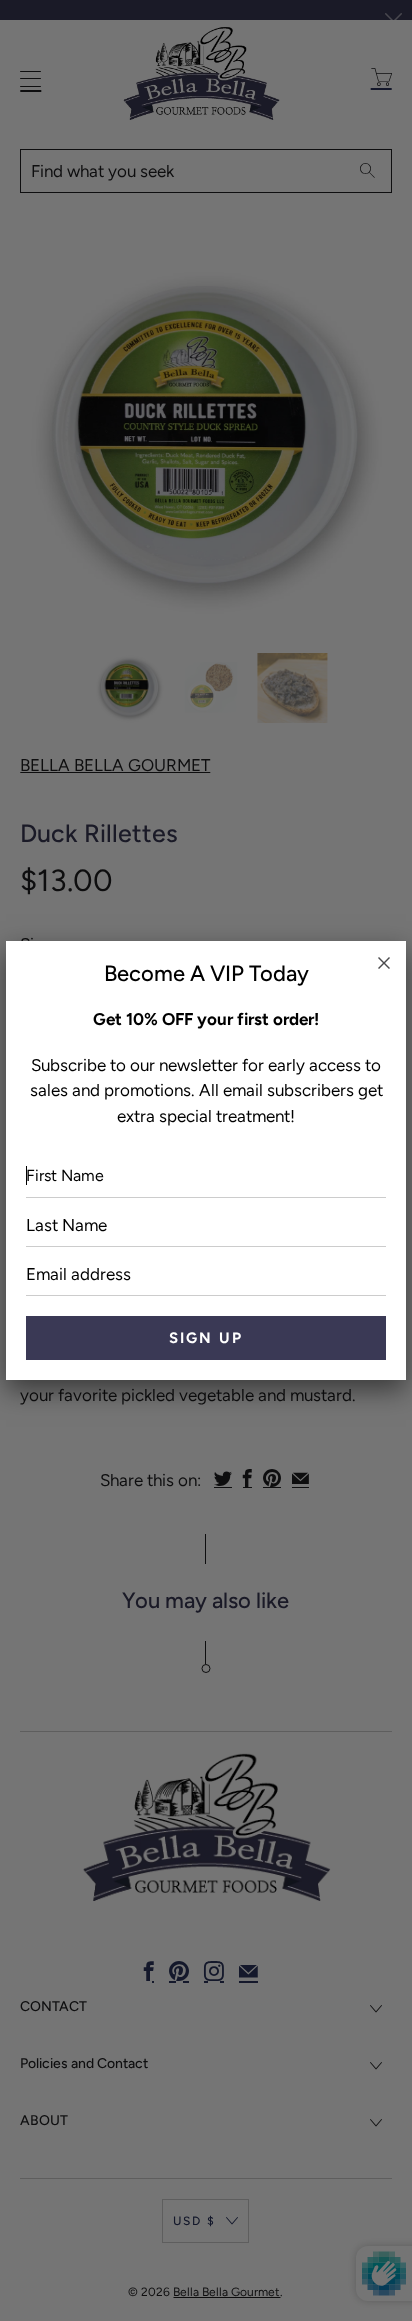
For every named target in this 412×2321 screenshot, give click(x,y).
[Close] (384, 963)
